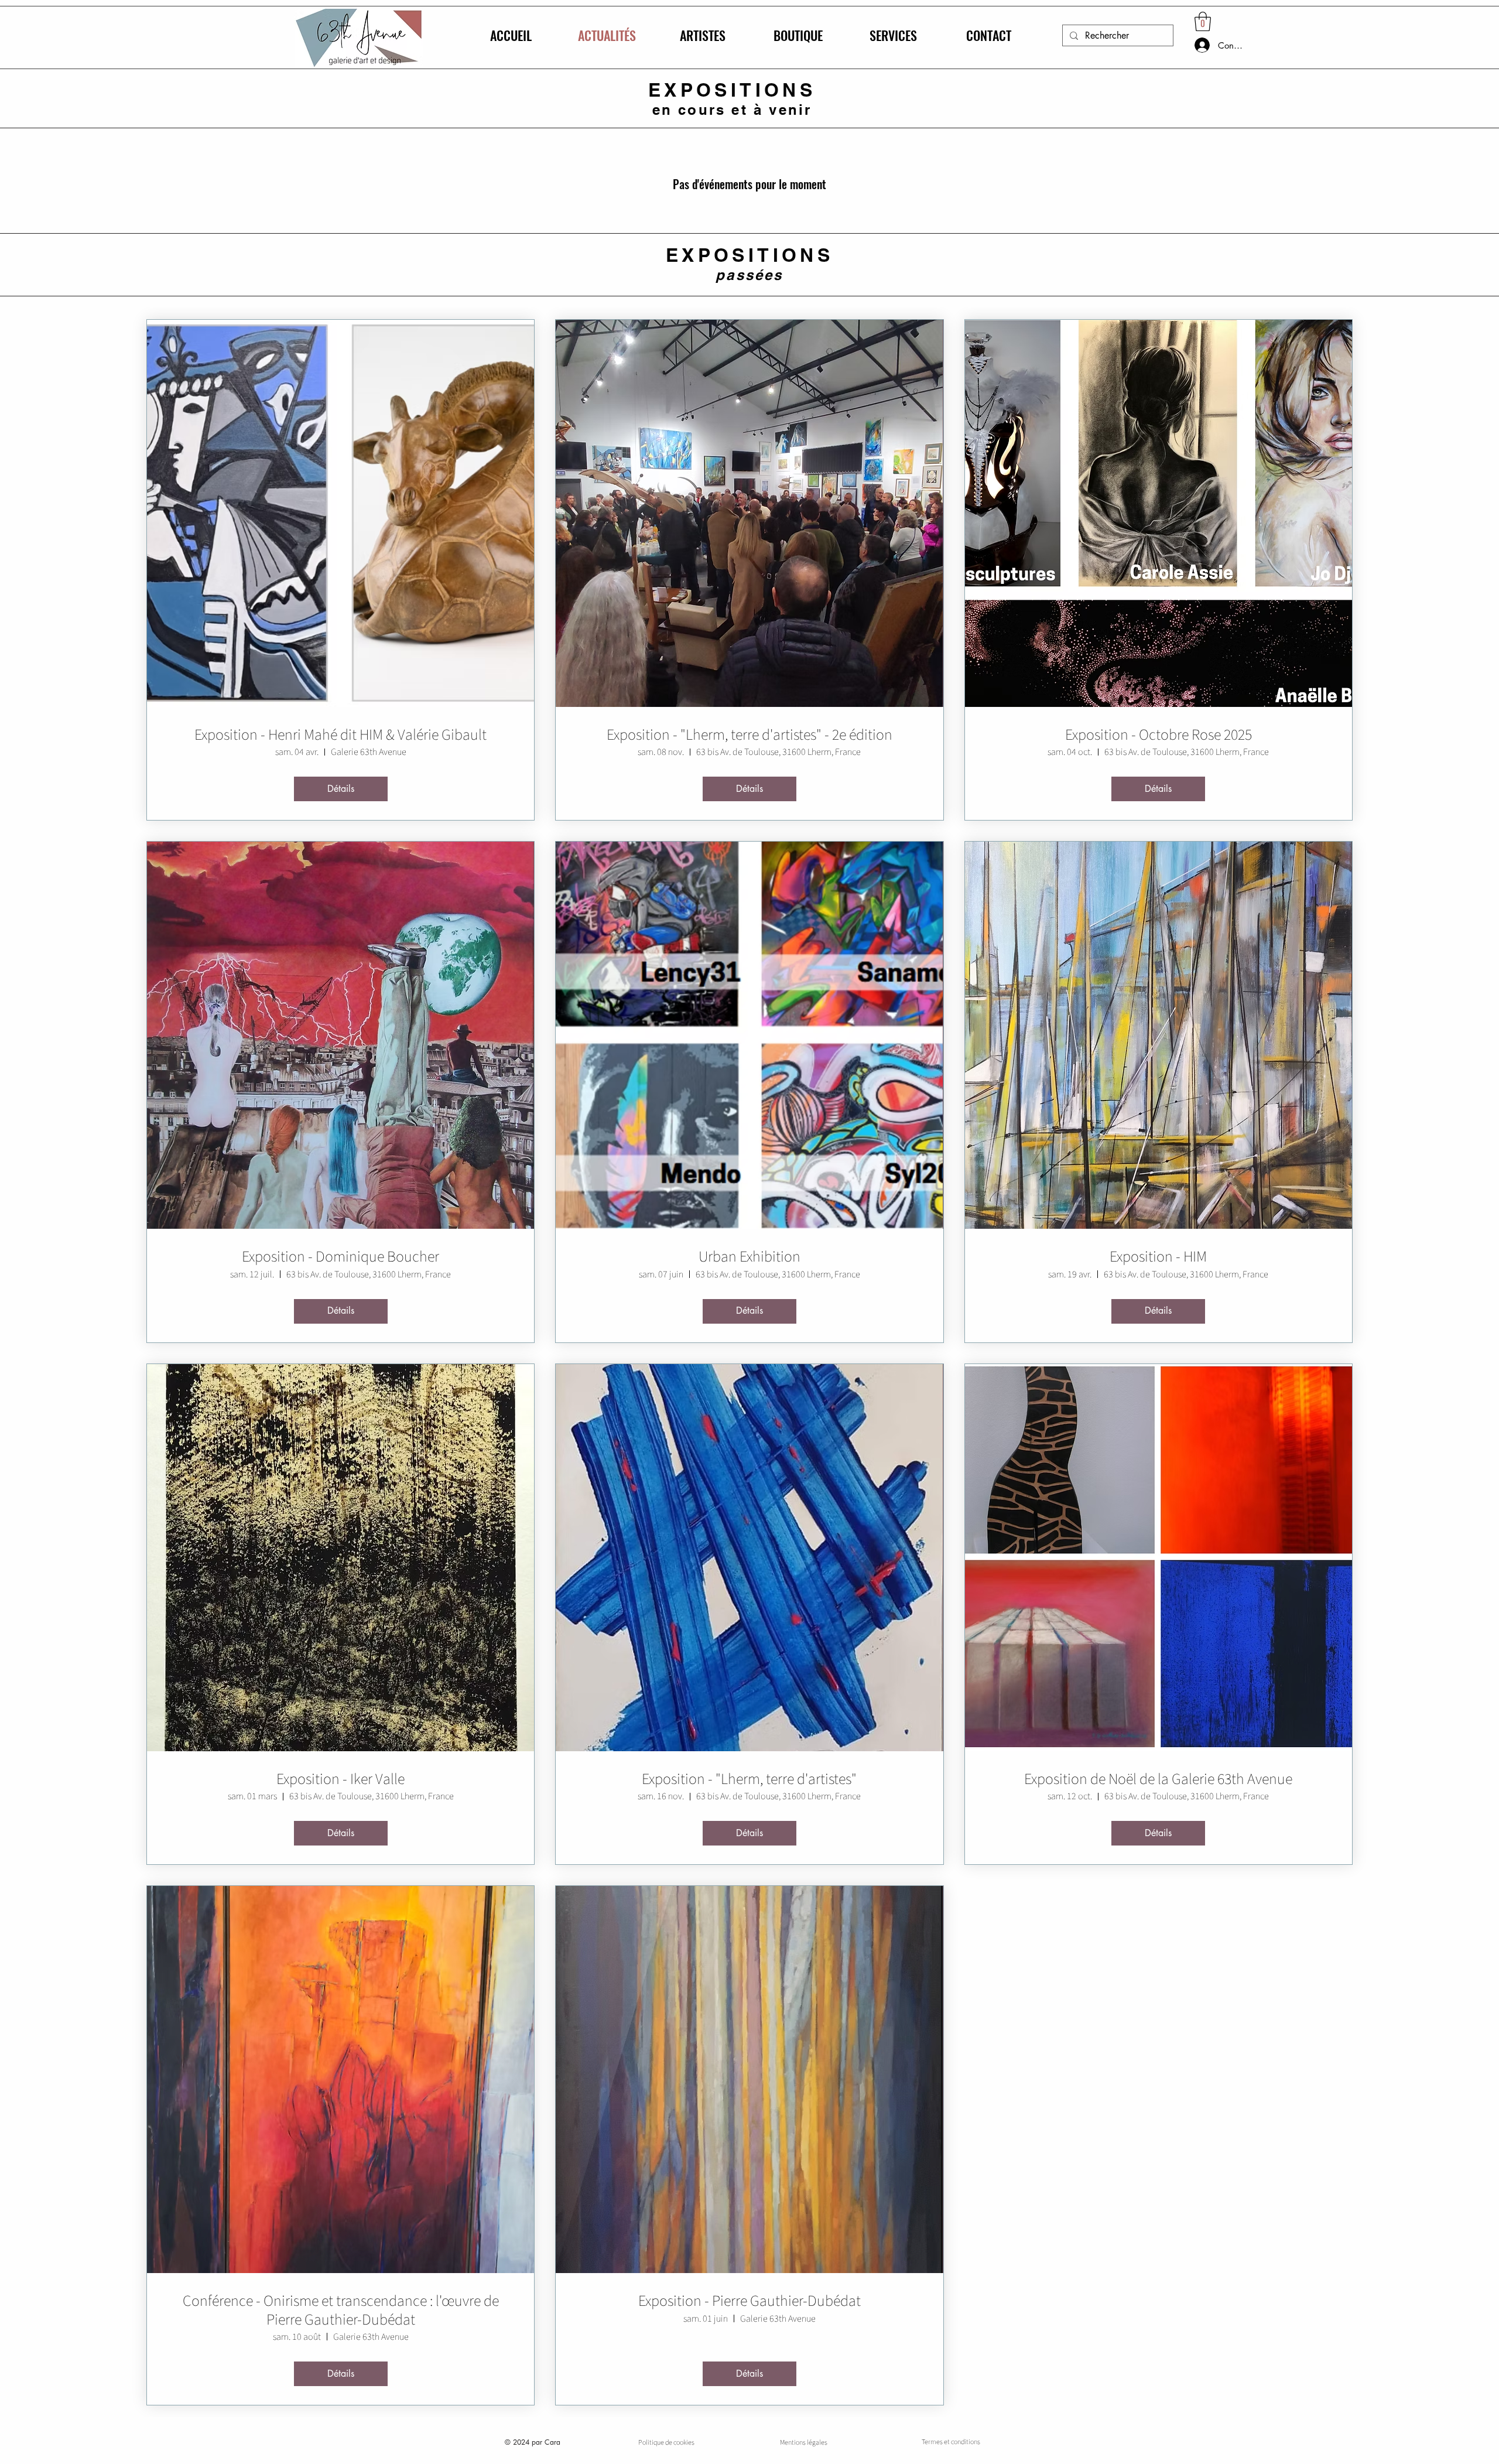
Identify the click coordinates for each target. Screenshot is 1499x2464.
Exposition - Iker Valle (340, 1779)
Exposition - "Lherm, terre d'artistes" (749, 1779)
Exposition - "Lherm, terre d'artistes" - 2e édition (749, 735)
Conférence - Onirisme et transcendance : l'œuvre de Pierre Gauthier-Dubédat (341, 2310)
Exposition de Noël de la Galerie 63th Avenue (1158, 1779)
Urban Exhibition (749, 1257)
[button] (1203, 21)
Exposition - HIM (1158, 1257)
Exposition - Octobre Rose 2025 (1159, 735)
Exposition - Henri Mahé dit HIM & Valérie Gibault (340, 735)
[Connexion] (1190, 45)
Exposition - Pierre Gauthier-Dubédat (749, 2301)
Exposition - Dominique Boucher (340, 1257)
